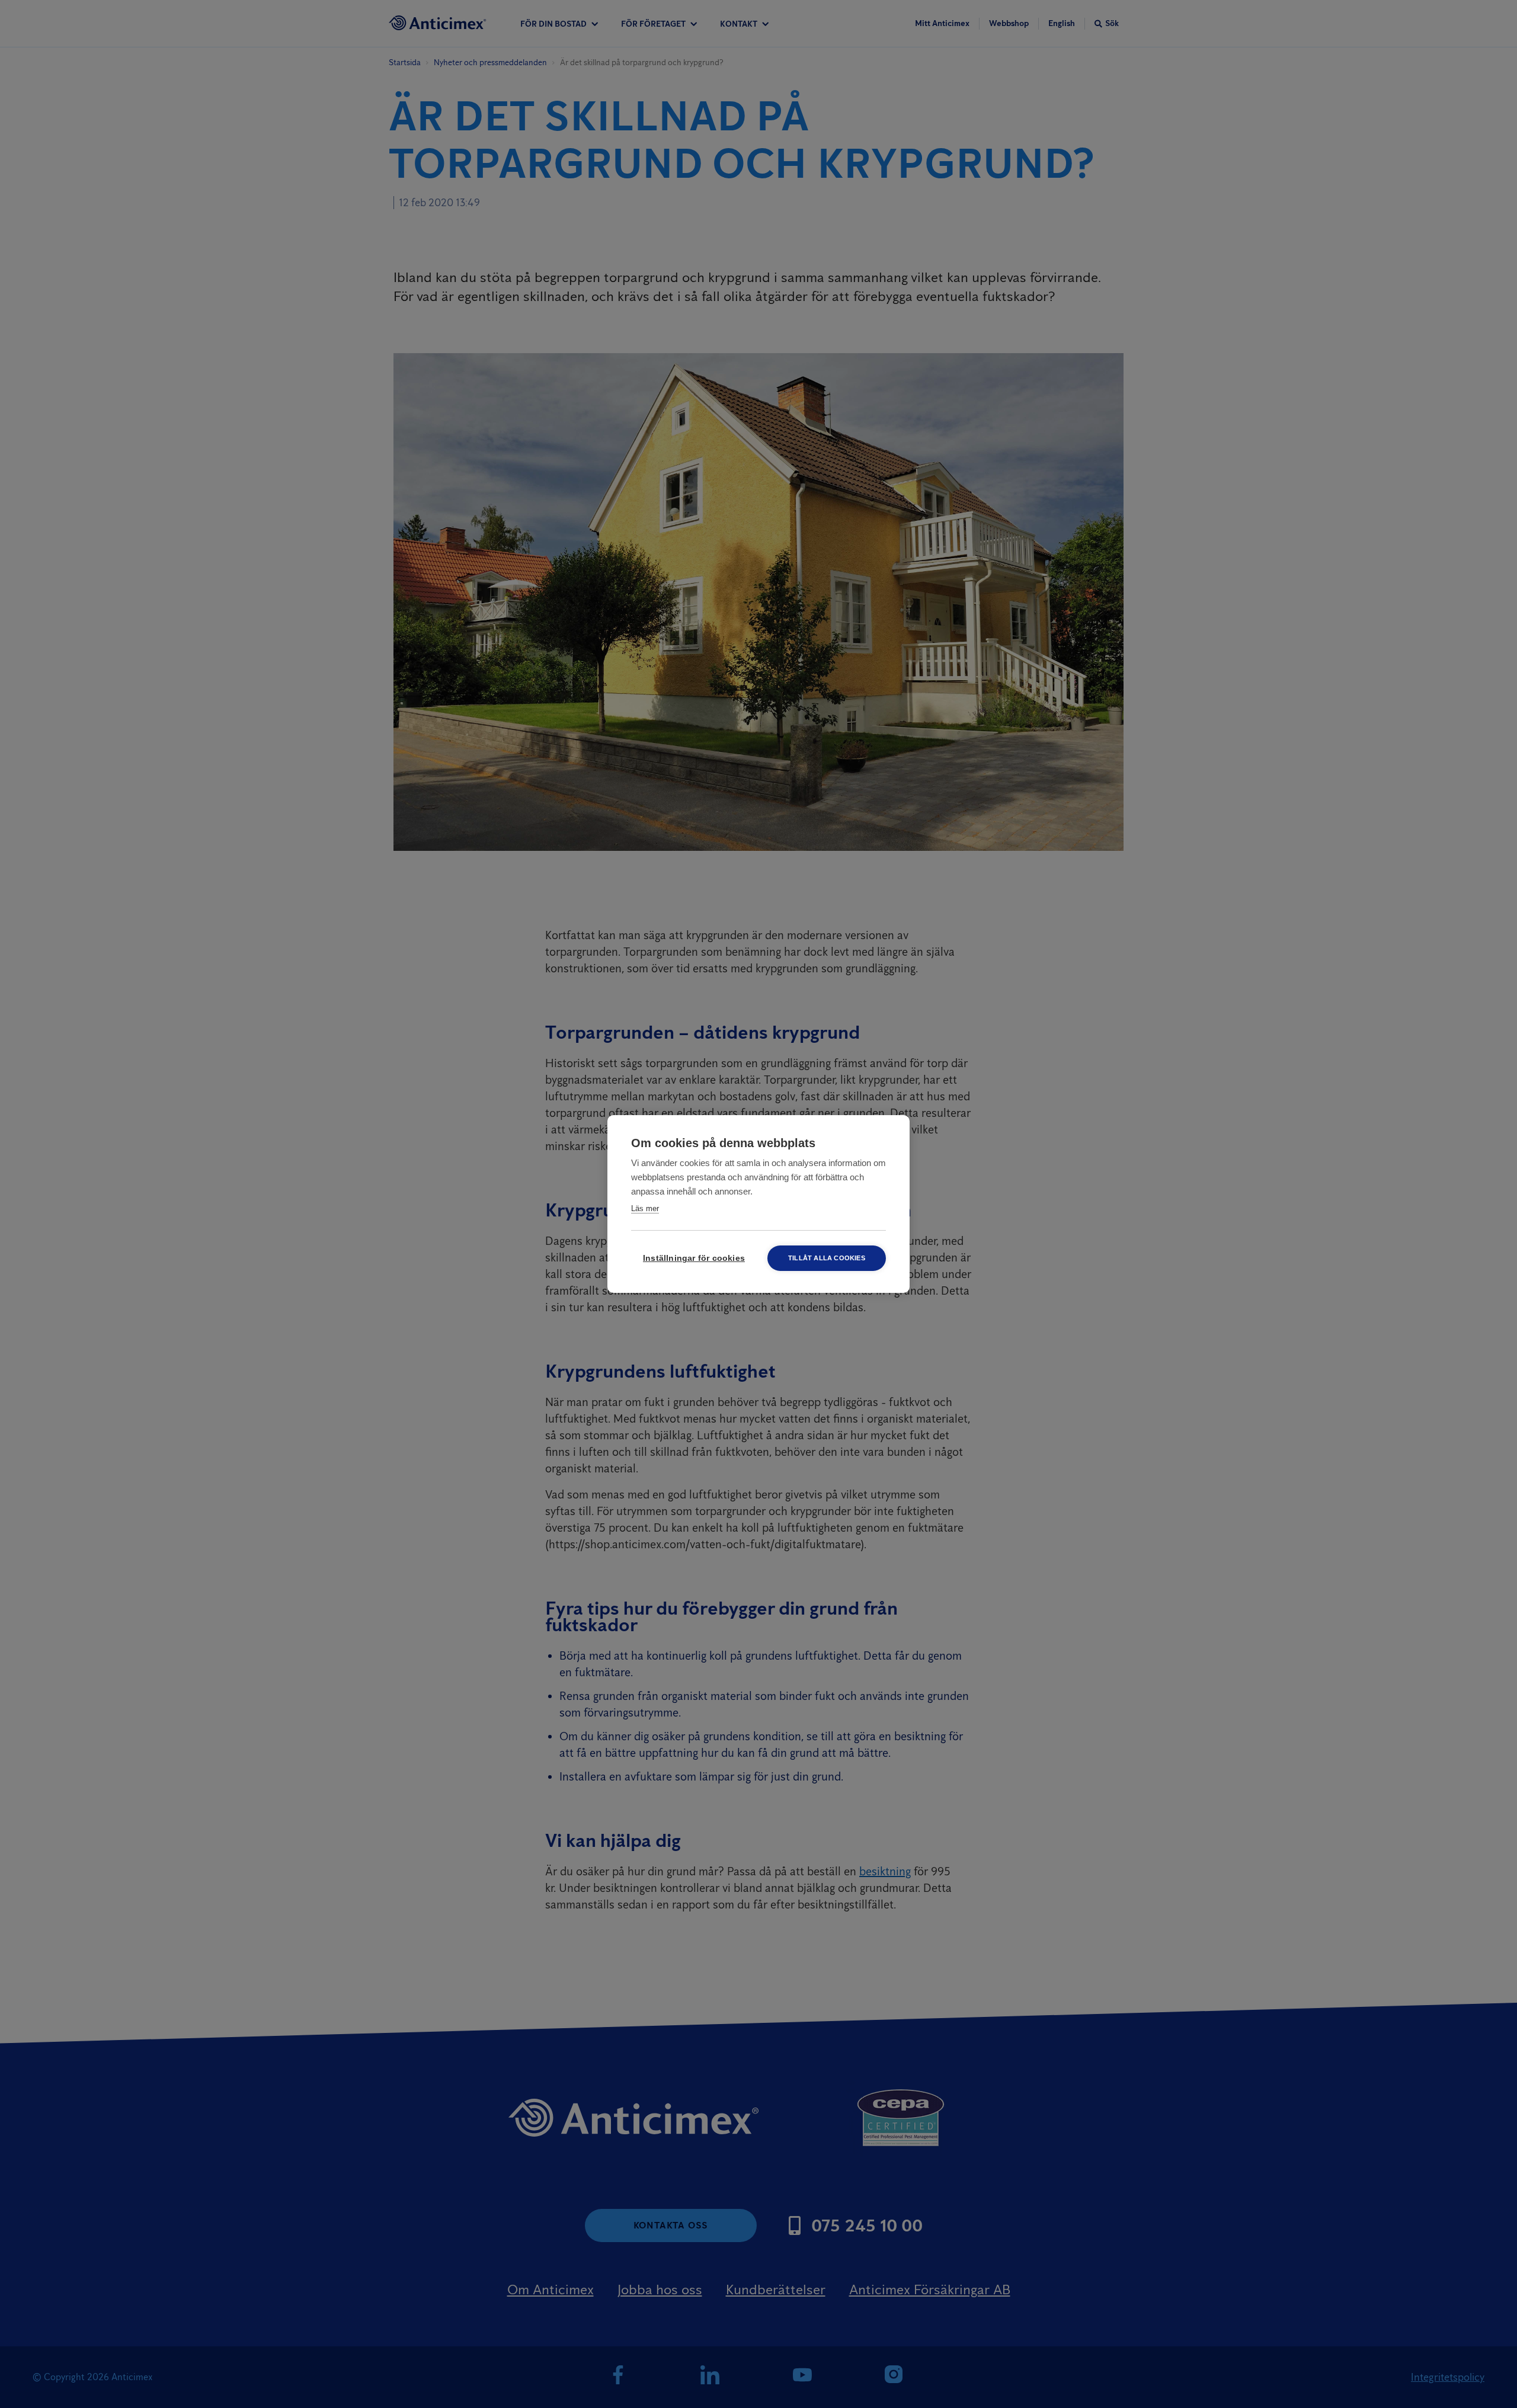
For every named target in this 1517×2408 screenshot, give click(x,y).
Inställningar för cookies (694, 1258)
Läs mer (645, 1208)
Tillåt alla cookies (827, 1258)
